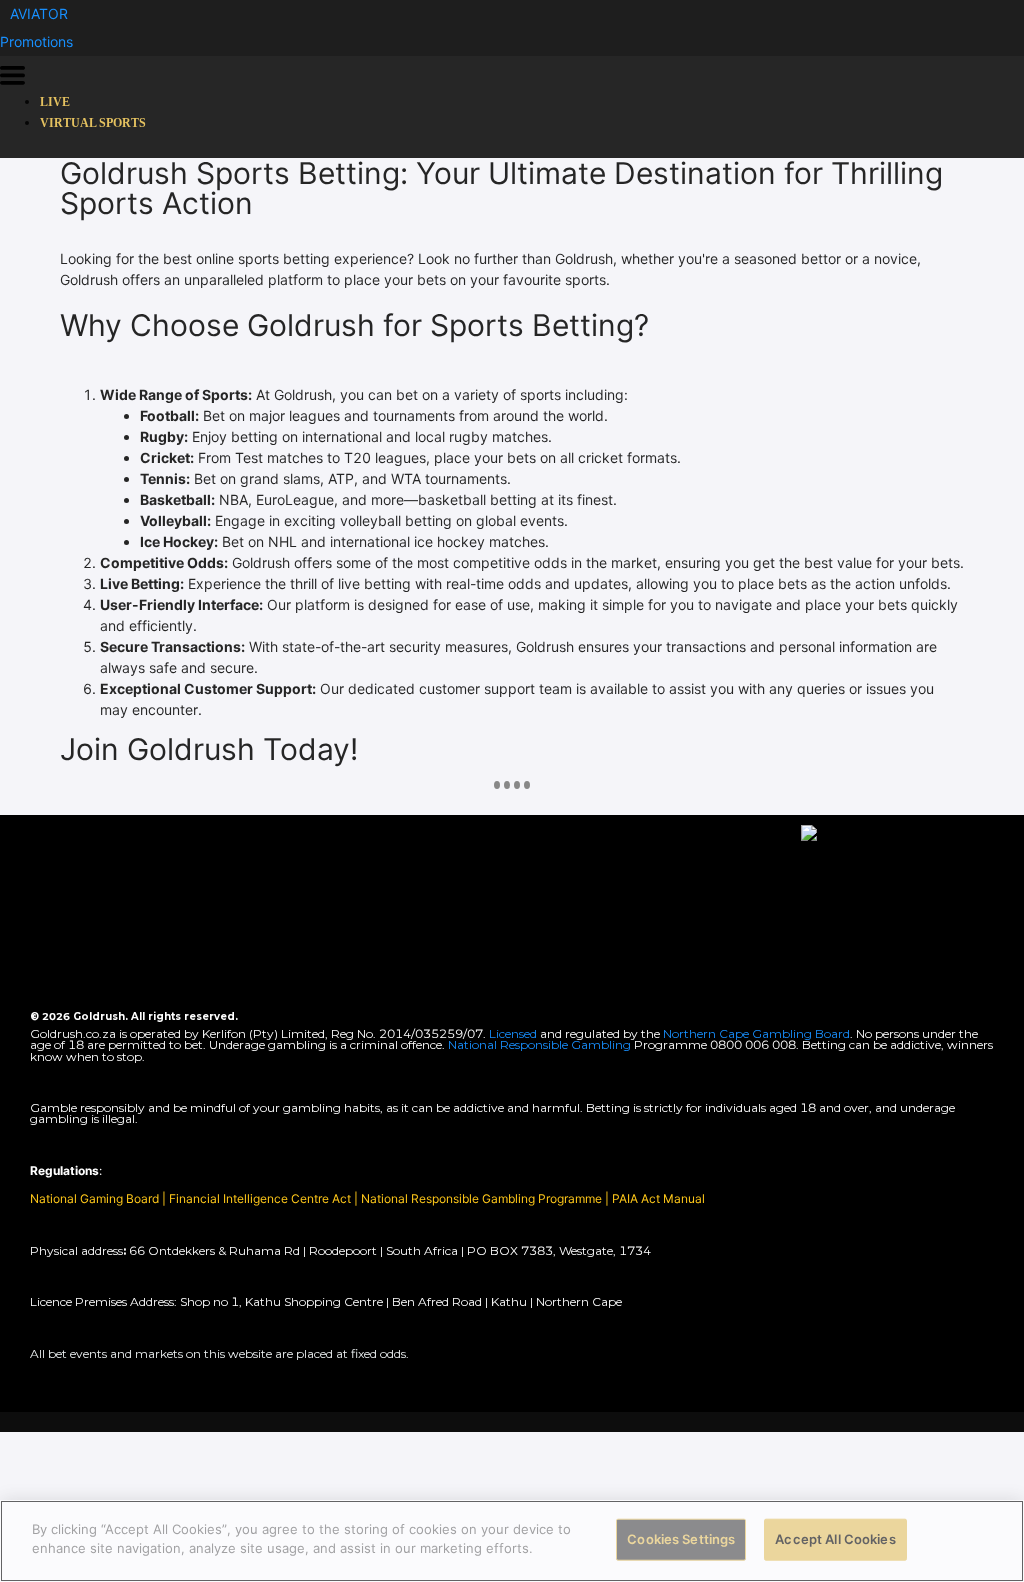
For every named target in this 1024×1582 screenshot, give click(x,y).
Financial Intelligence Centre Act (261, 1198)
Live (55, 102)
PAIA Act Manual (658, 1198)
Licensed (514, 1033)
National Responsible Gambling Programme (481, 1198)
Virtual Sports (93, 123)
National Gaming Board (96, 1198)
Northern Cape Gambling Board (756, 1033)
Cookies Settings (681, 1539)
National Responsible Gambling (539, 1044)
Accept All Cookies (835, 1539)
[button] (39, 13)
